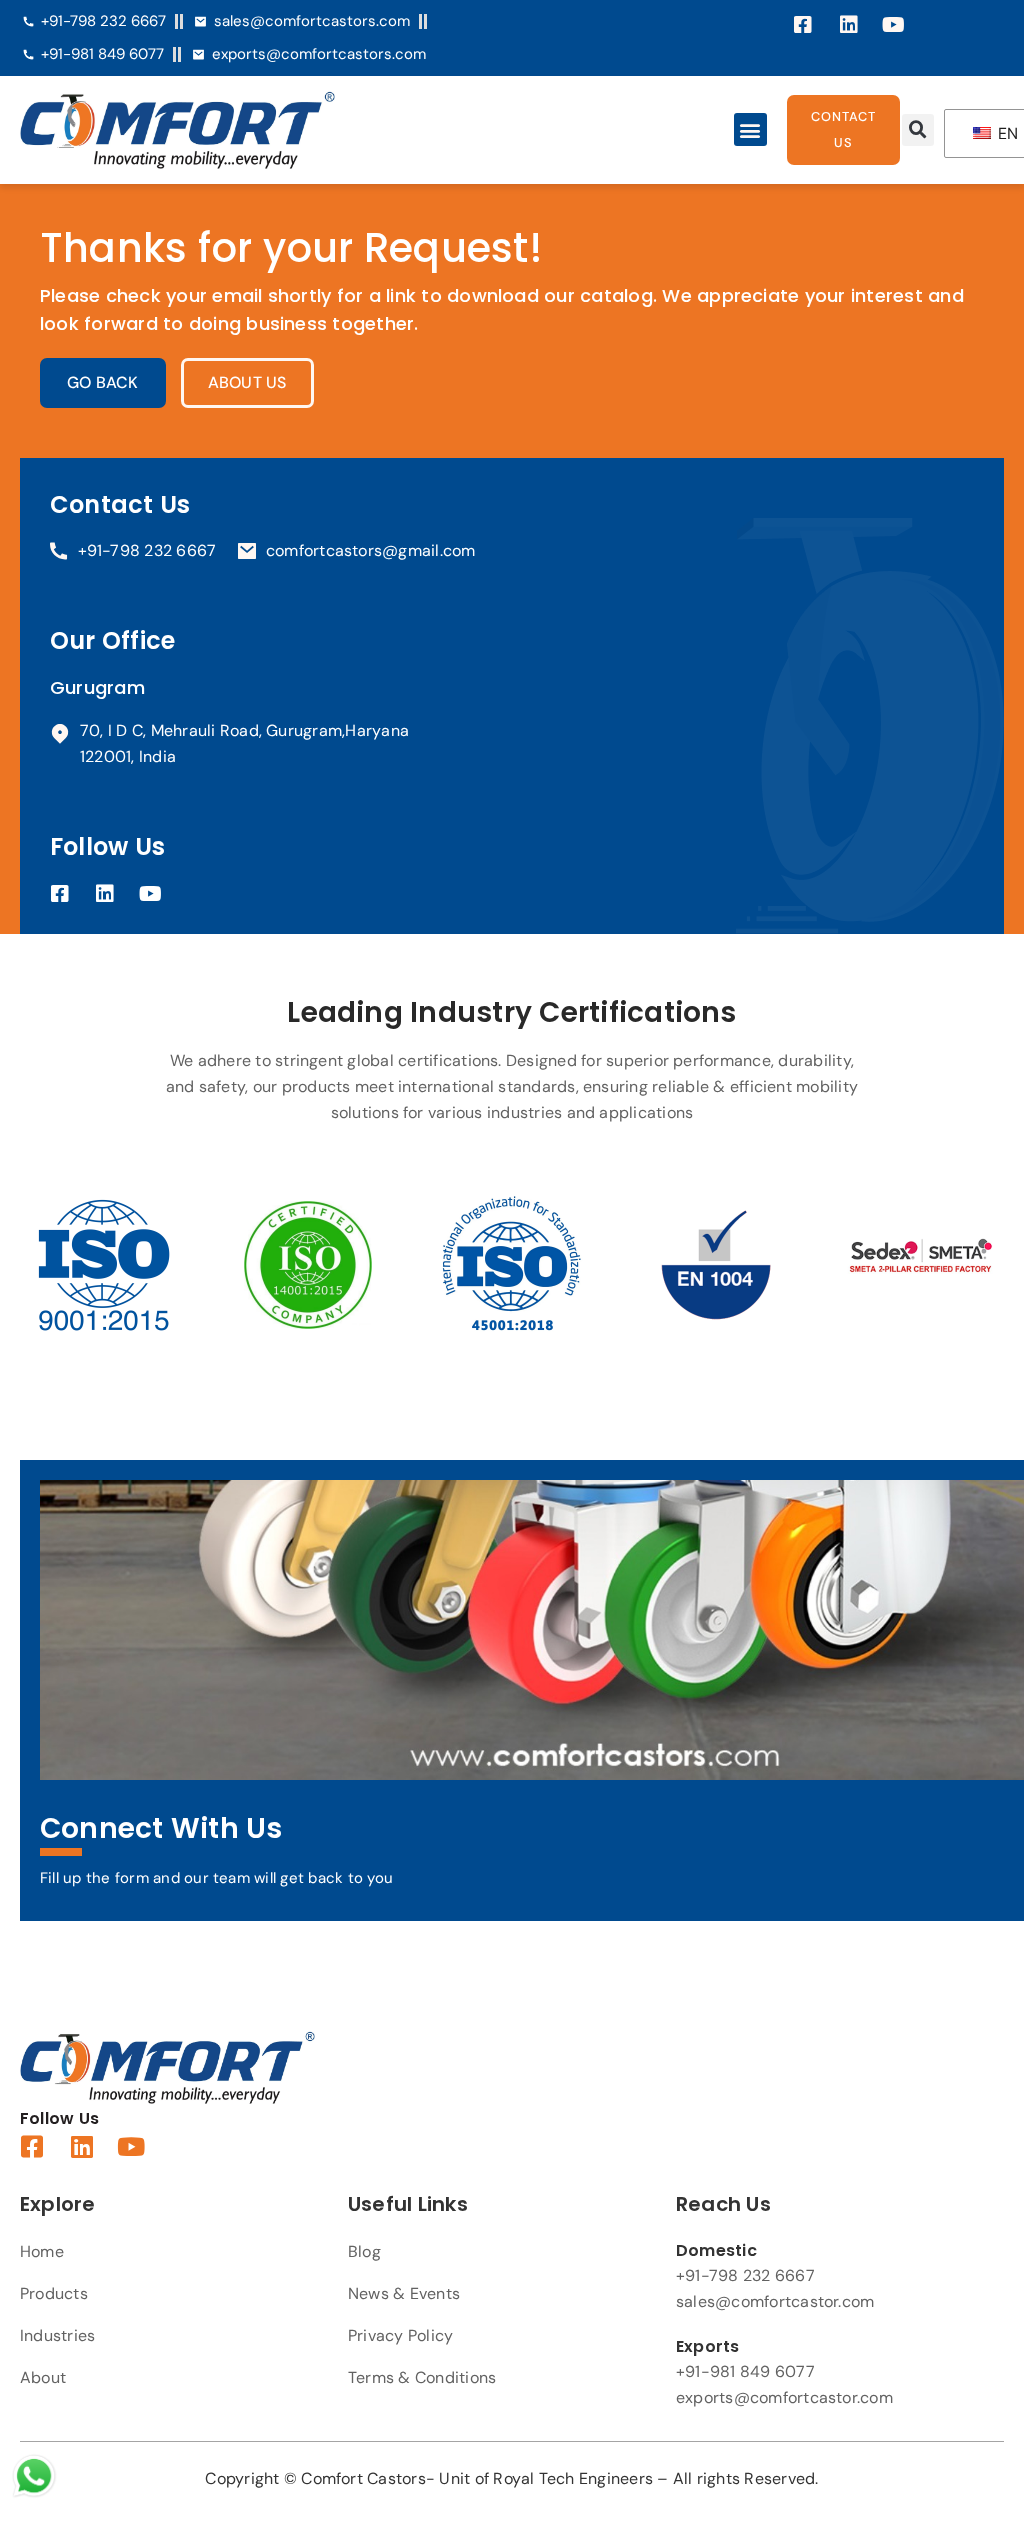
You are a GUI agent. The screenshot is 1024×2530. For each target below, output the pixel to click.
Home (42, 2251)
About (43, 2377)
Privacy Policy (400, 2335)
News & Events (404, 2293)
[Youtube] (894, 25)
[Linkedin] (849, 25)
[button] (750, 129)
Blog (364, 2251)
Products (54, 2293)
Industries (57, 2335)
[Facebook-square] (804, 25)
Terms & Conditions (422, 2377)
